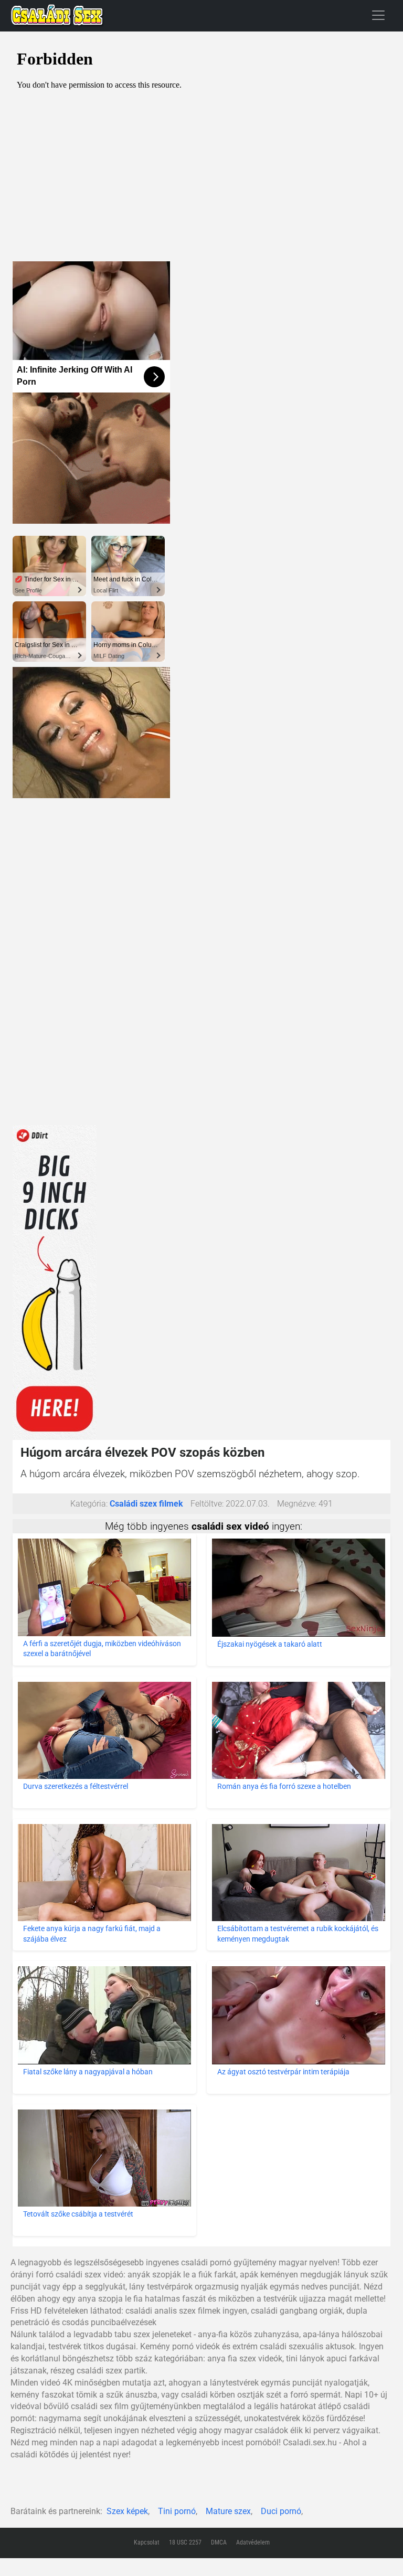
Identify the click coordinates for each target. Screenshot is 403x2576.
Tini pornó (177, 2511)
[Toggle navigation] (378, 15)
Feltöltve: (207, 1504)
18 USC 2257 (185, 2542)
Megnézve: (297, 1504)
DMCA (219, 2542)
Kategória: (89, 1504)
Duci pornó (281, 2511)
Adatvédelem (253, 2542)
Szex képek (127, 2511)
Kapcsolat (147, 2542)
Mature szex (228, 2511)
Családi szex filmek (146, 1504)
